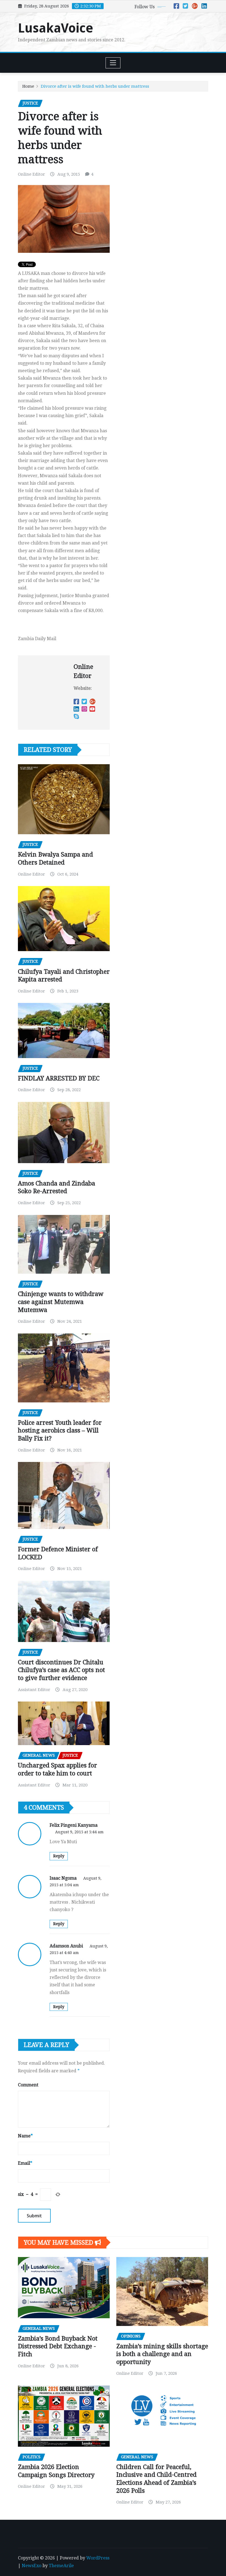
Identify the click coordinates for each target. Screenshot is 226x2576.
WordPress (98, 2558)
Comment (28, 2085)
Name (25, 2136)
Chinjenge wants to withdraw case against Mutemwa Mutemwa (61, 1302)
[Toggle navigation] (113, 63)
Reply (59, 1856)
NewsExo (32, 2566)
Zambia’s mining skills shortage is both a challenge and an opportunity (162, 2354)
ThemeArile (61, 2566)
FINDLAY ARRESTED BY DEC (59, 1078)
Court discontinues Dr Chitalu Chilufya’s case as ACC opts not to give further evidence (61, 1670)
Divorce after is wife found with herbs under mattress (95, 86)
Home (28, 86)
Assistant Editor (34, 1690)
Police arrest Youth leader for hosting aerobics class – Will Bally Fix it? (60, 1431)
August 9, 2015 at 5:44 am (79, 1832)
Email (25, 2163)
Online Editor (31, 174)
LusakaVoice (56, 28)
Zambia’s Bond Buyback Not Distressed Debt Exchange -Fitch (58, 2346)
